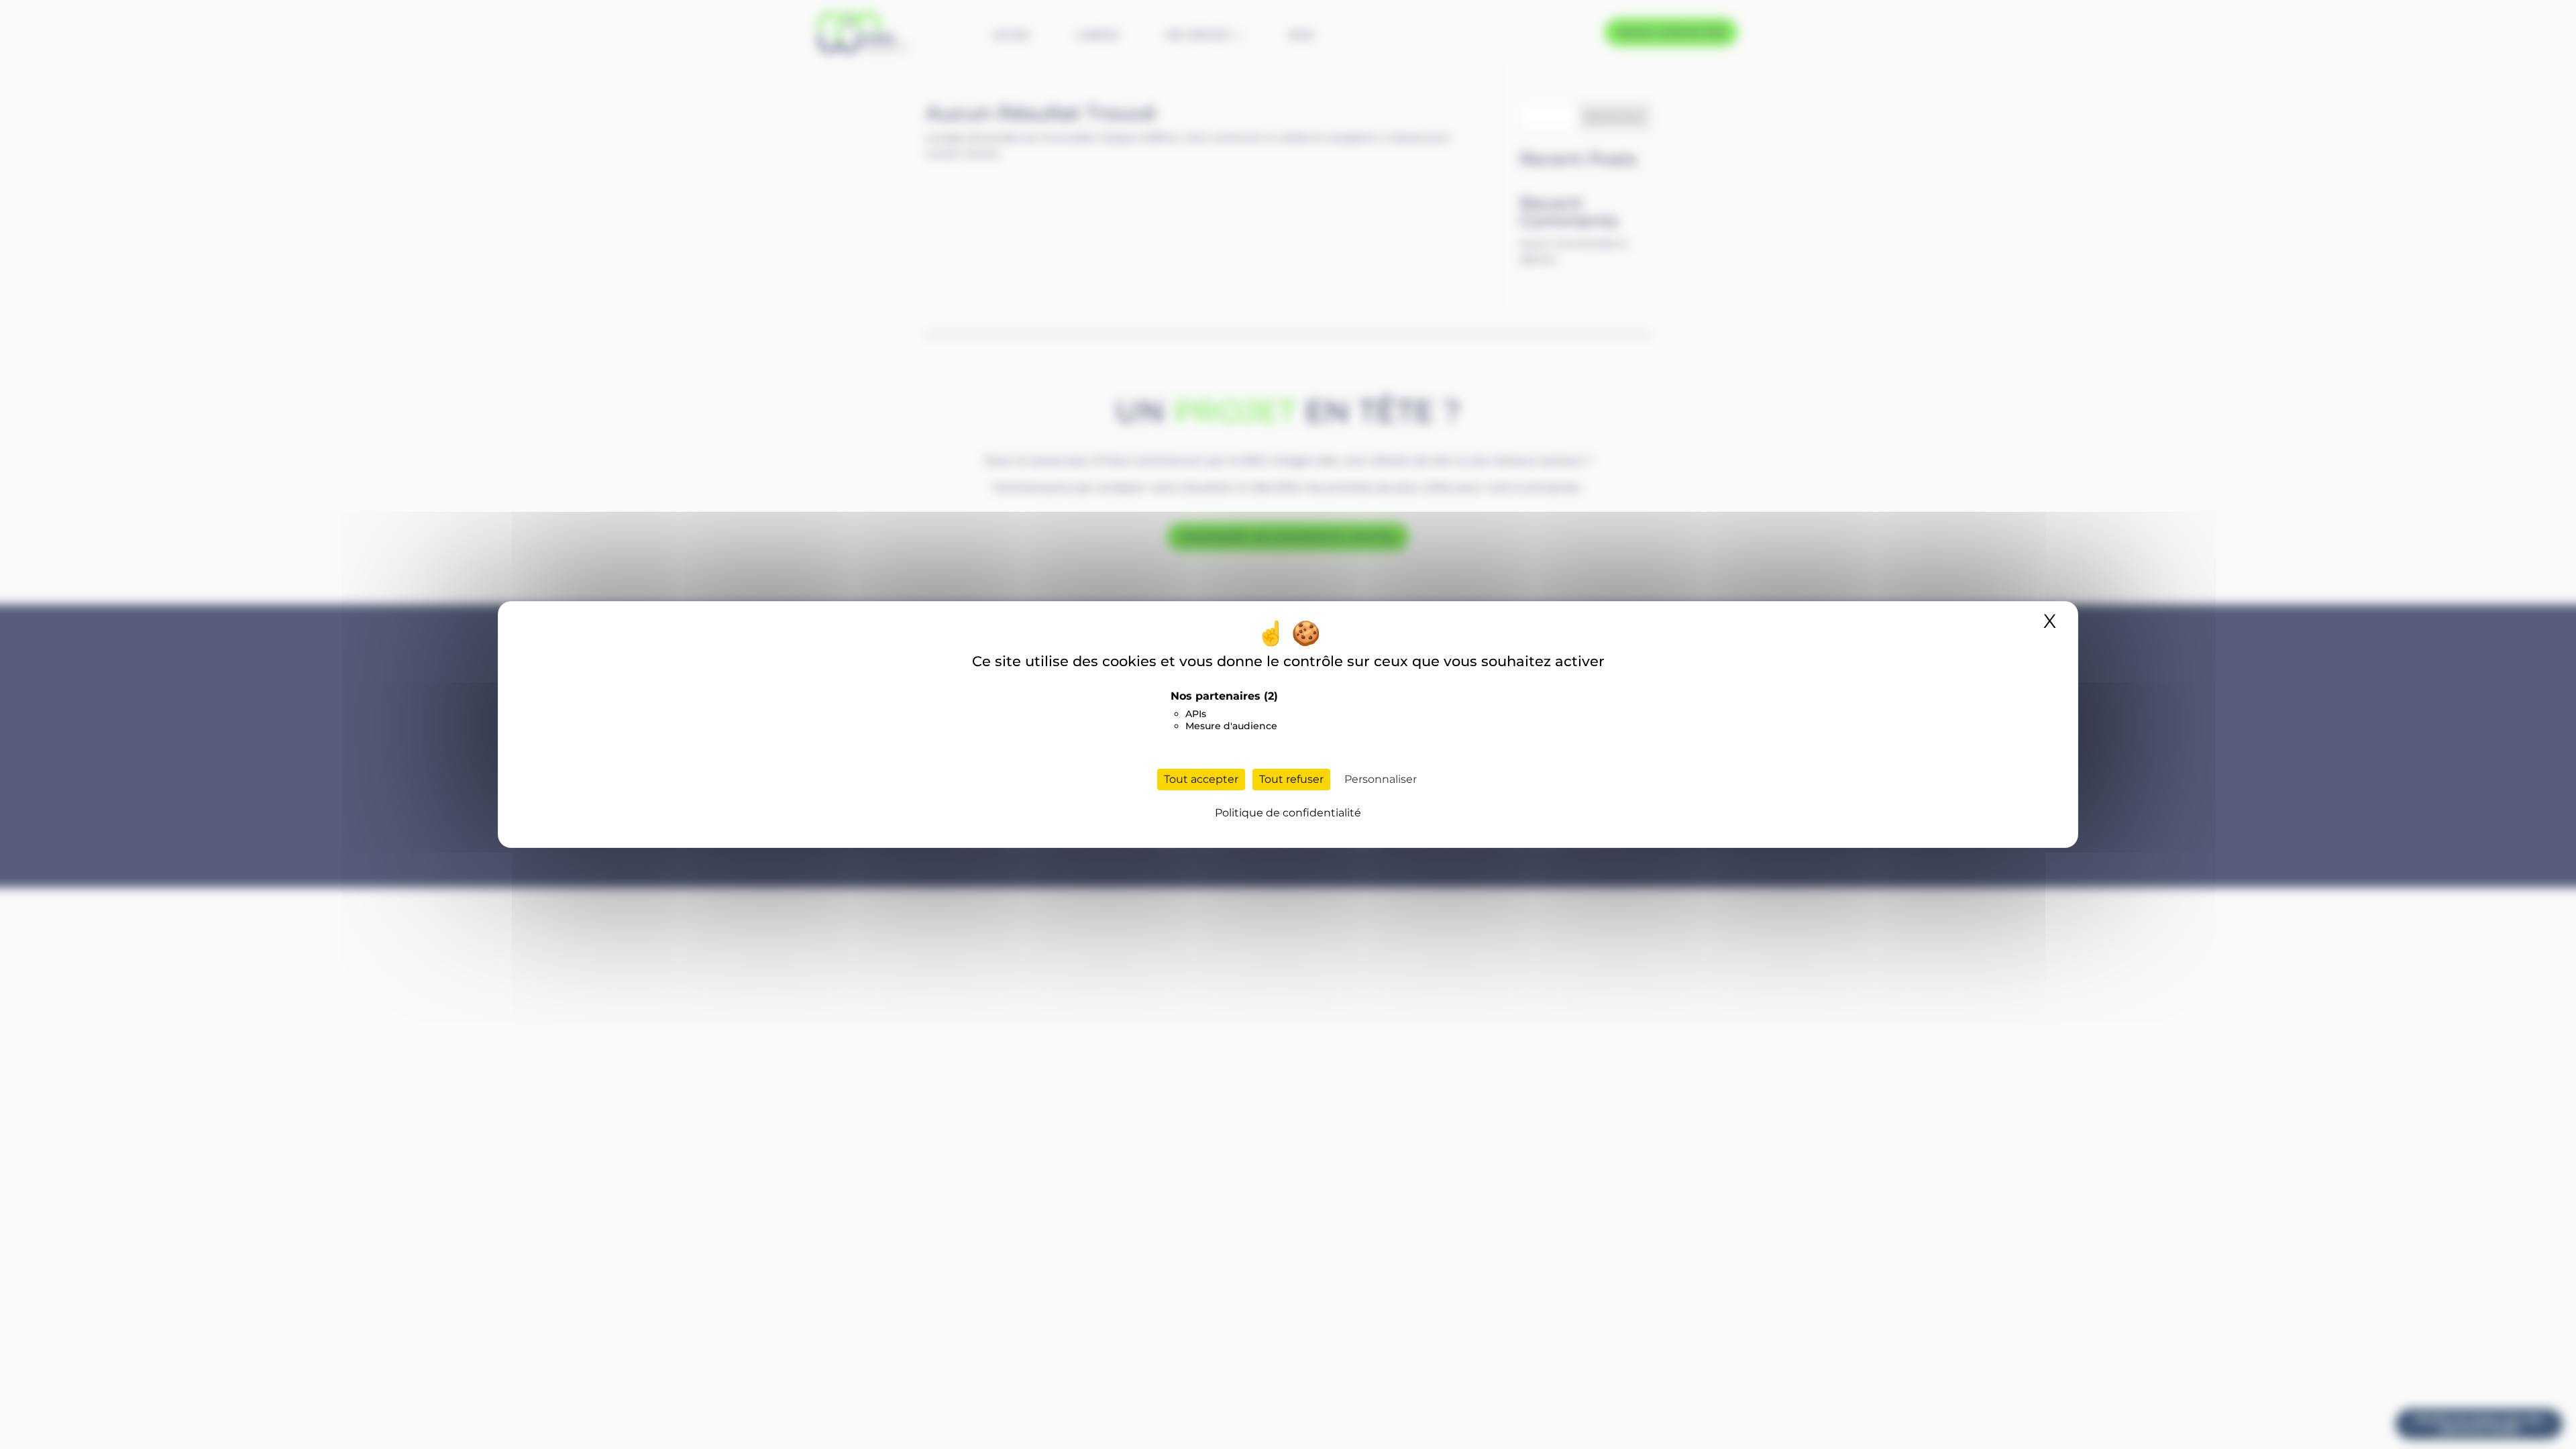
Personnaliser (1381, 779)
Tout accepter (1201, 779)
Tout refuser (1291, 779)
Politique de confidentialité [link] (1288, 813)
